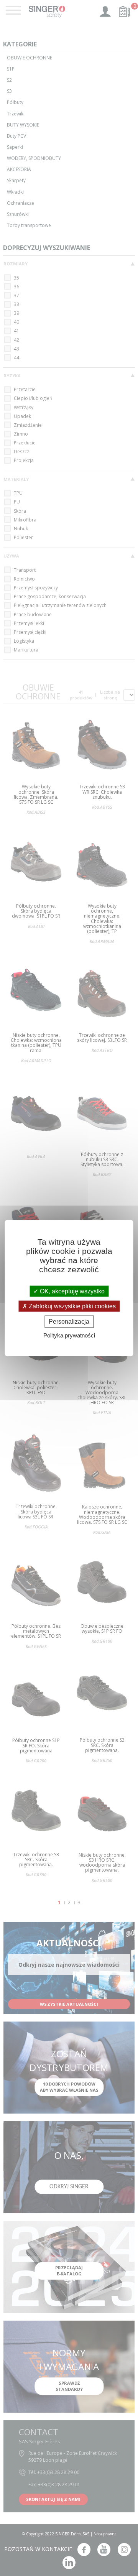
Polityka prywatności (69, 1335)
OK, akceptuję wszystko (71, 1291)
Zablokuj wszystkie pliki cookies (71, 1306)
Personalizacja (69, 1322)
